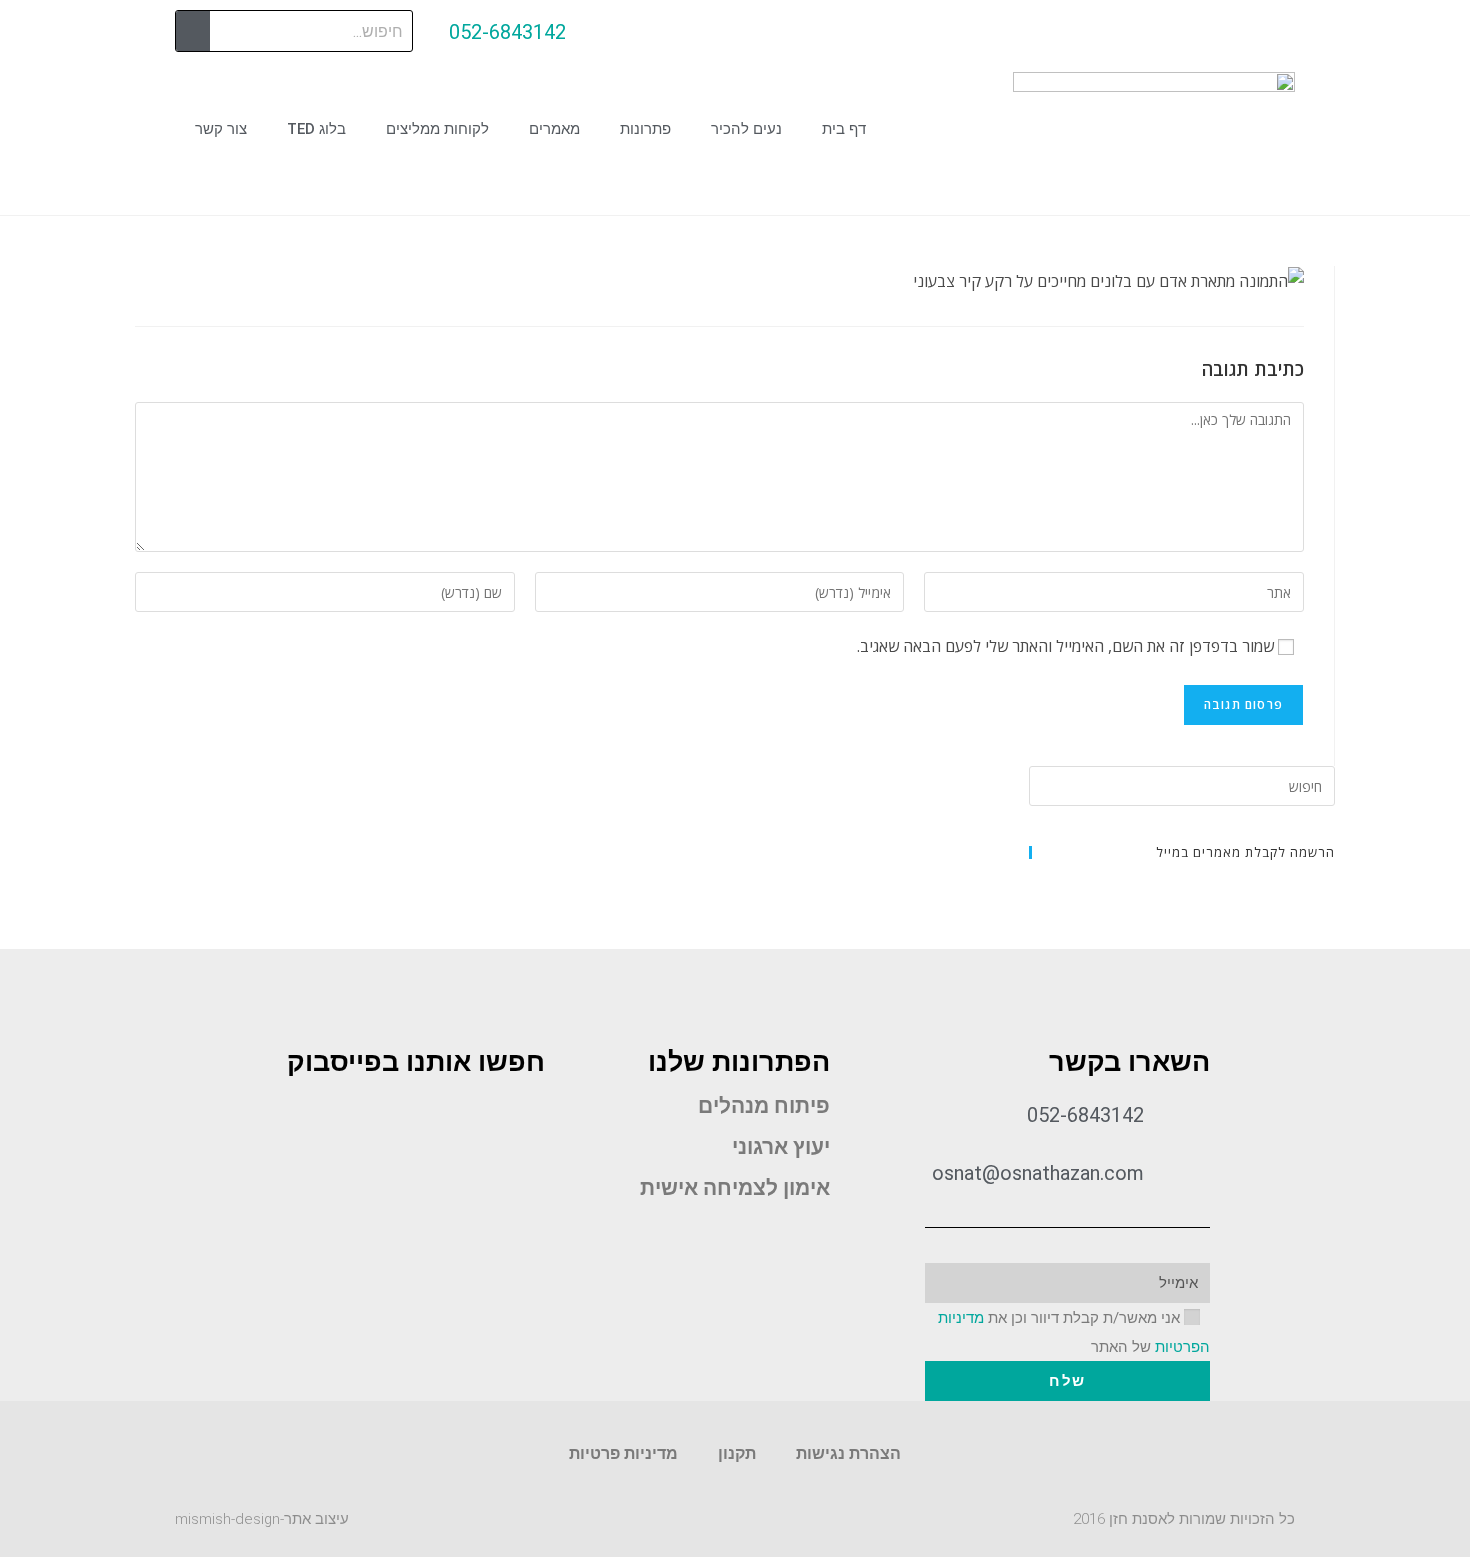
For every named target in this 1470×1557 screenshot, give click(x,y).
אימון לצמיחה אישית (735, 1188)
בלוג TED (316, 129)
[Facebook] (813, 1236)
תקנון (737, 1453)
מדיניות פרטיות (623, 1453)
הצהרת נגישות (848, 1453)
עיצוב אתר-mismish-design (262, 1519)
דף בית (844, 129)
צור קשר (221, 129)
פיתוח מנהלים (764, 1106)
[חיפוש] (193, 31)
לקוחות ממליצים (437, 129)
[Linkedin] (757, 1236)
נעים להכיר (746, 129)
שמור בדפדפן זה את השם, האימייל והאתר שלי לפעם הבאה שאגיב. (1065, 646)
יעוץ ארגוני (781, 1147)
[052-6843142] (614, 32)
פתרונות (645, 129)
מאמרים (554, 129)
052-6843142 (507, 32)
